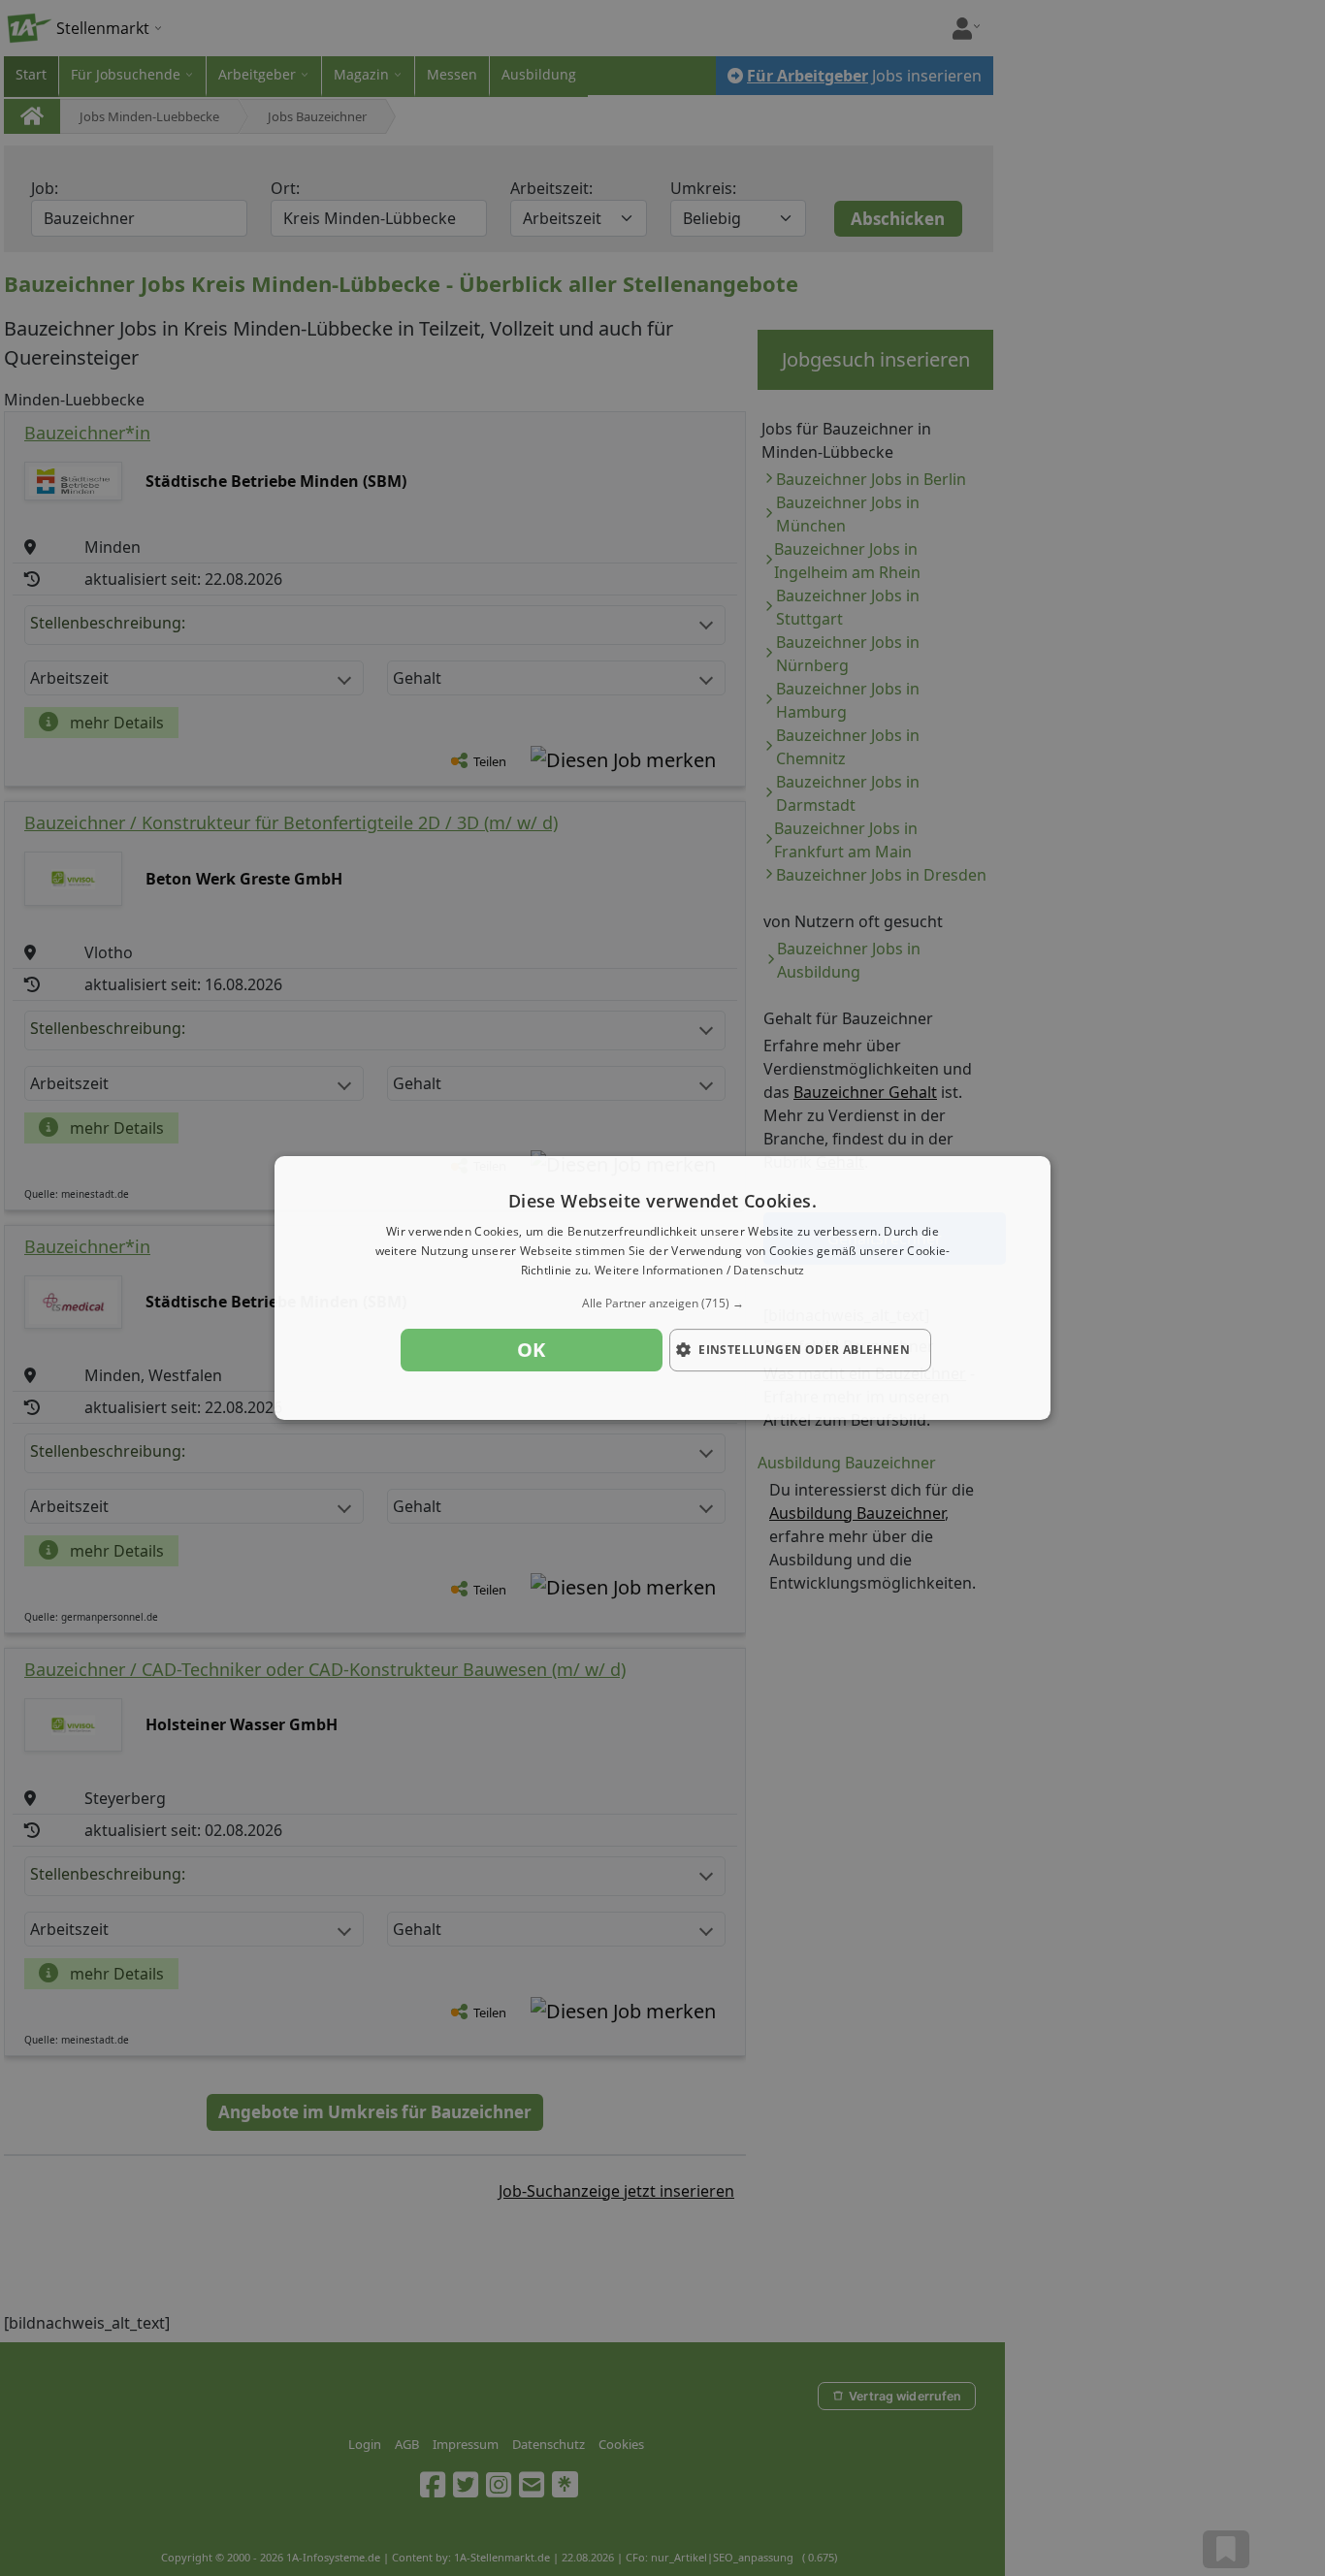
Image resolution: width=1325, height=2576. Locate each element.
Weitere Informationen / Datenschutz (700, 1270)
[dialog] (662, 1288)
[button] (662, 1304)
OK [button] (532, 1350)
